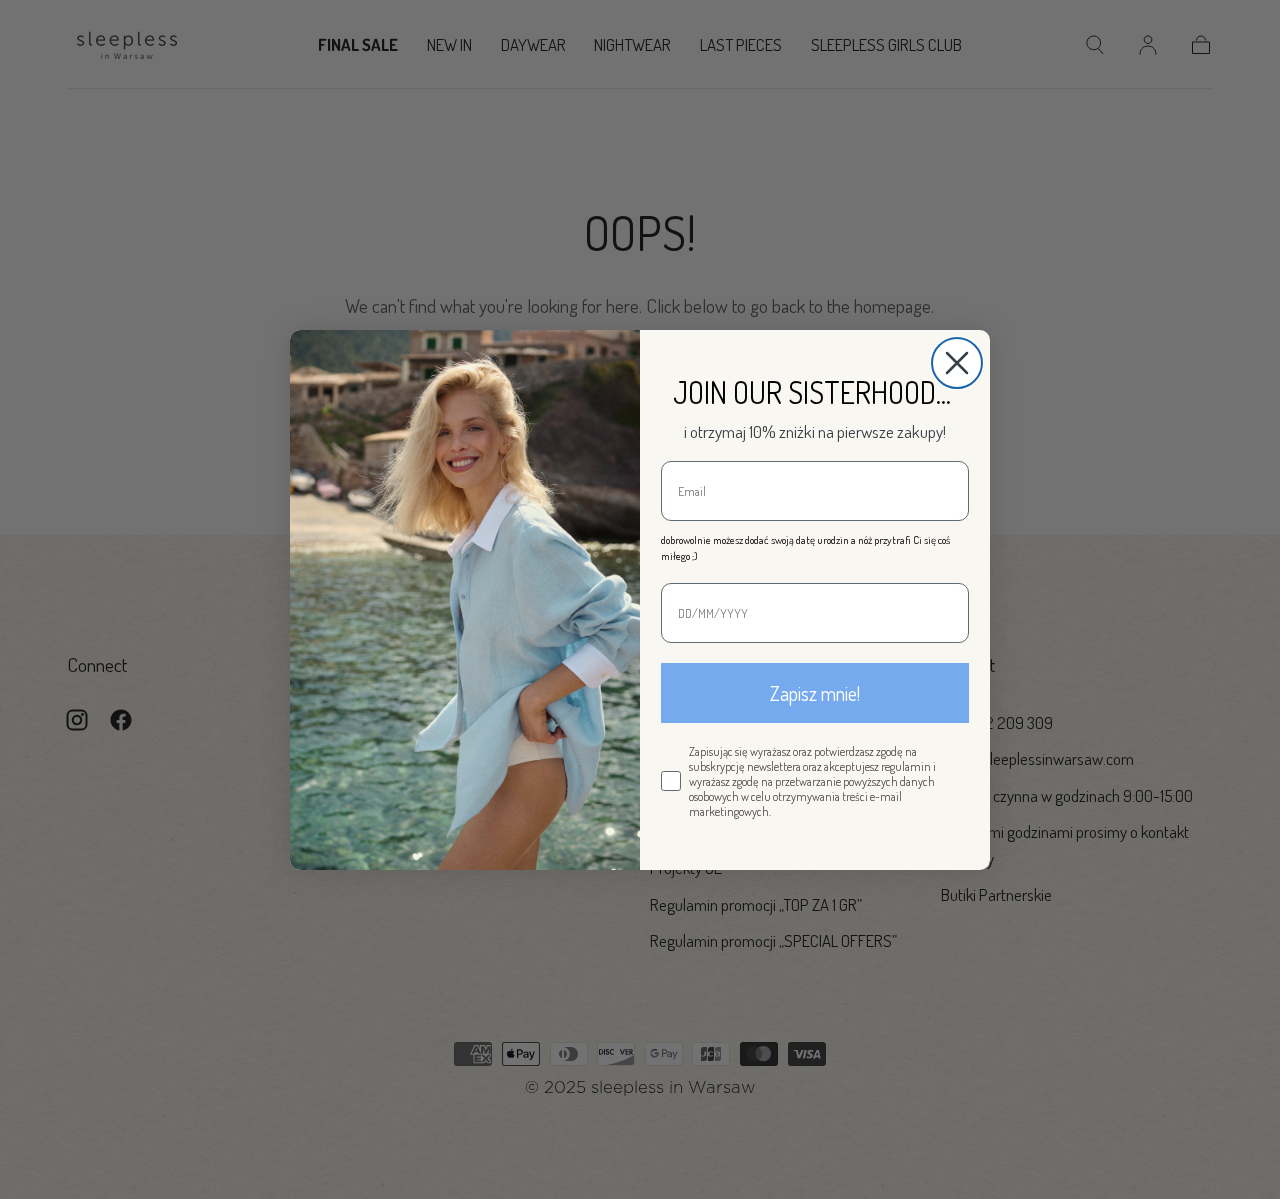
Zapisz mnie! (815, 693)
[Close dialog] (957, 363)
